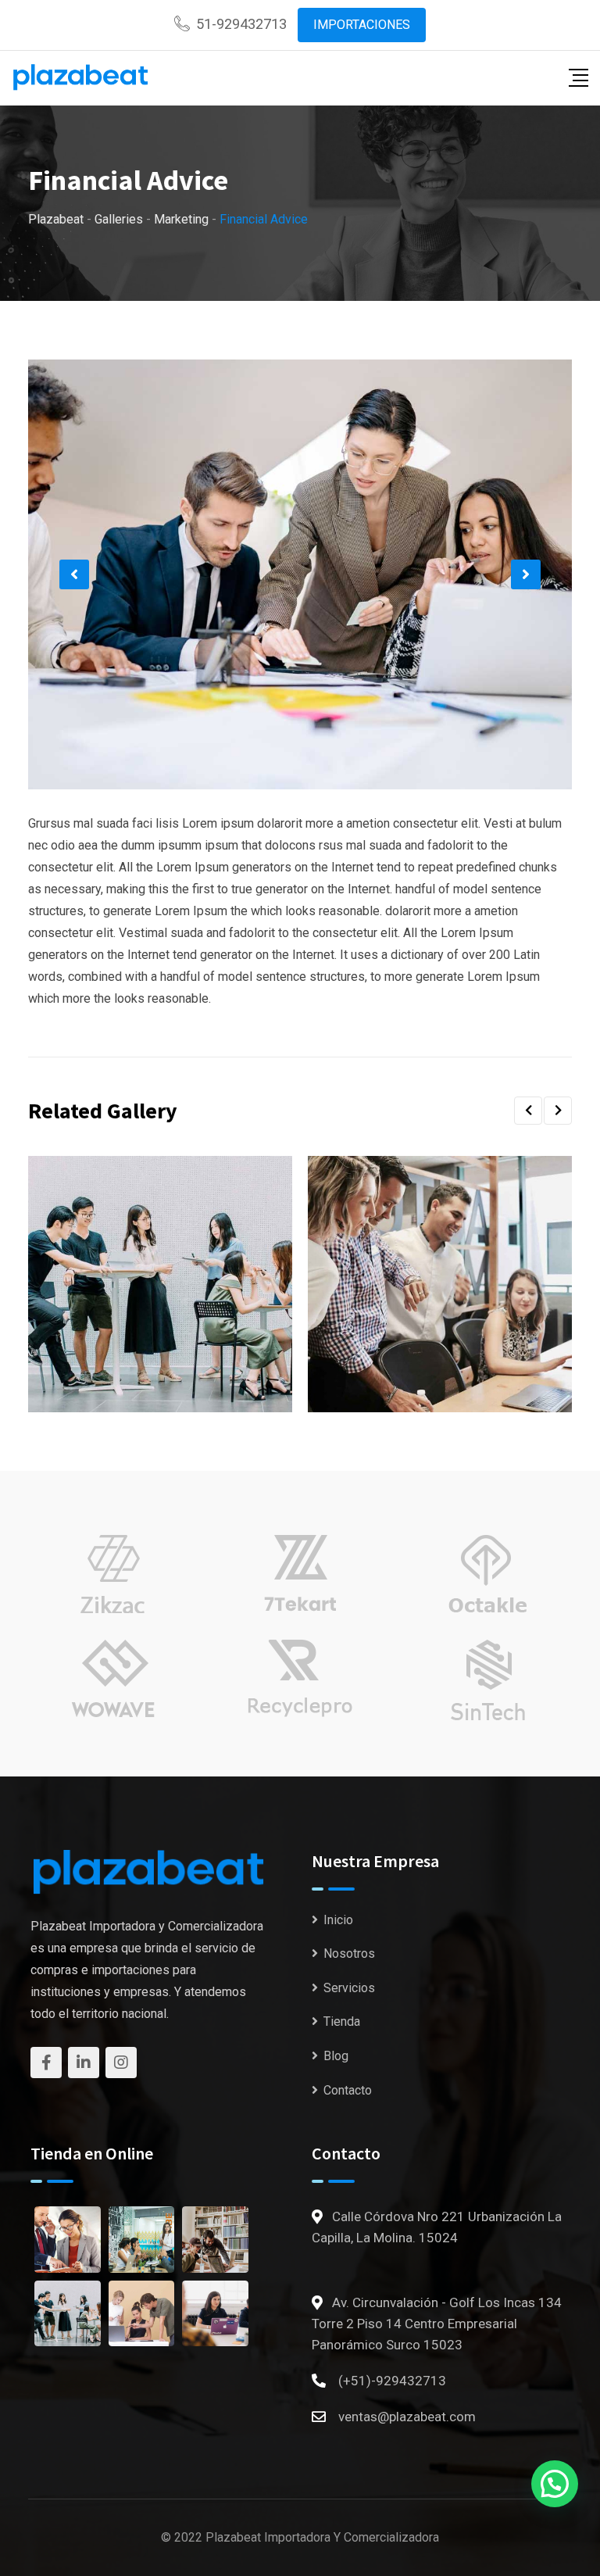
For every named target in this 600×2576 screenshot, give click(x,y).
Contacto (348, 2090)
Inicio (338, 1920)
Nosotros (349, 1953)
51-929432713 (241, 24)
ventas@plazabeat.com (407, 2417)
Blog (336, 2056)
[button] (74, 574)
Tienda (342, 2021)
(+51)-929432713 (392, 2381)
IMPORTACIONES (362, 25)
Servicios (349, 1988)
